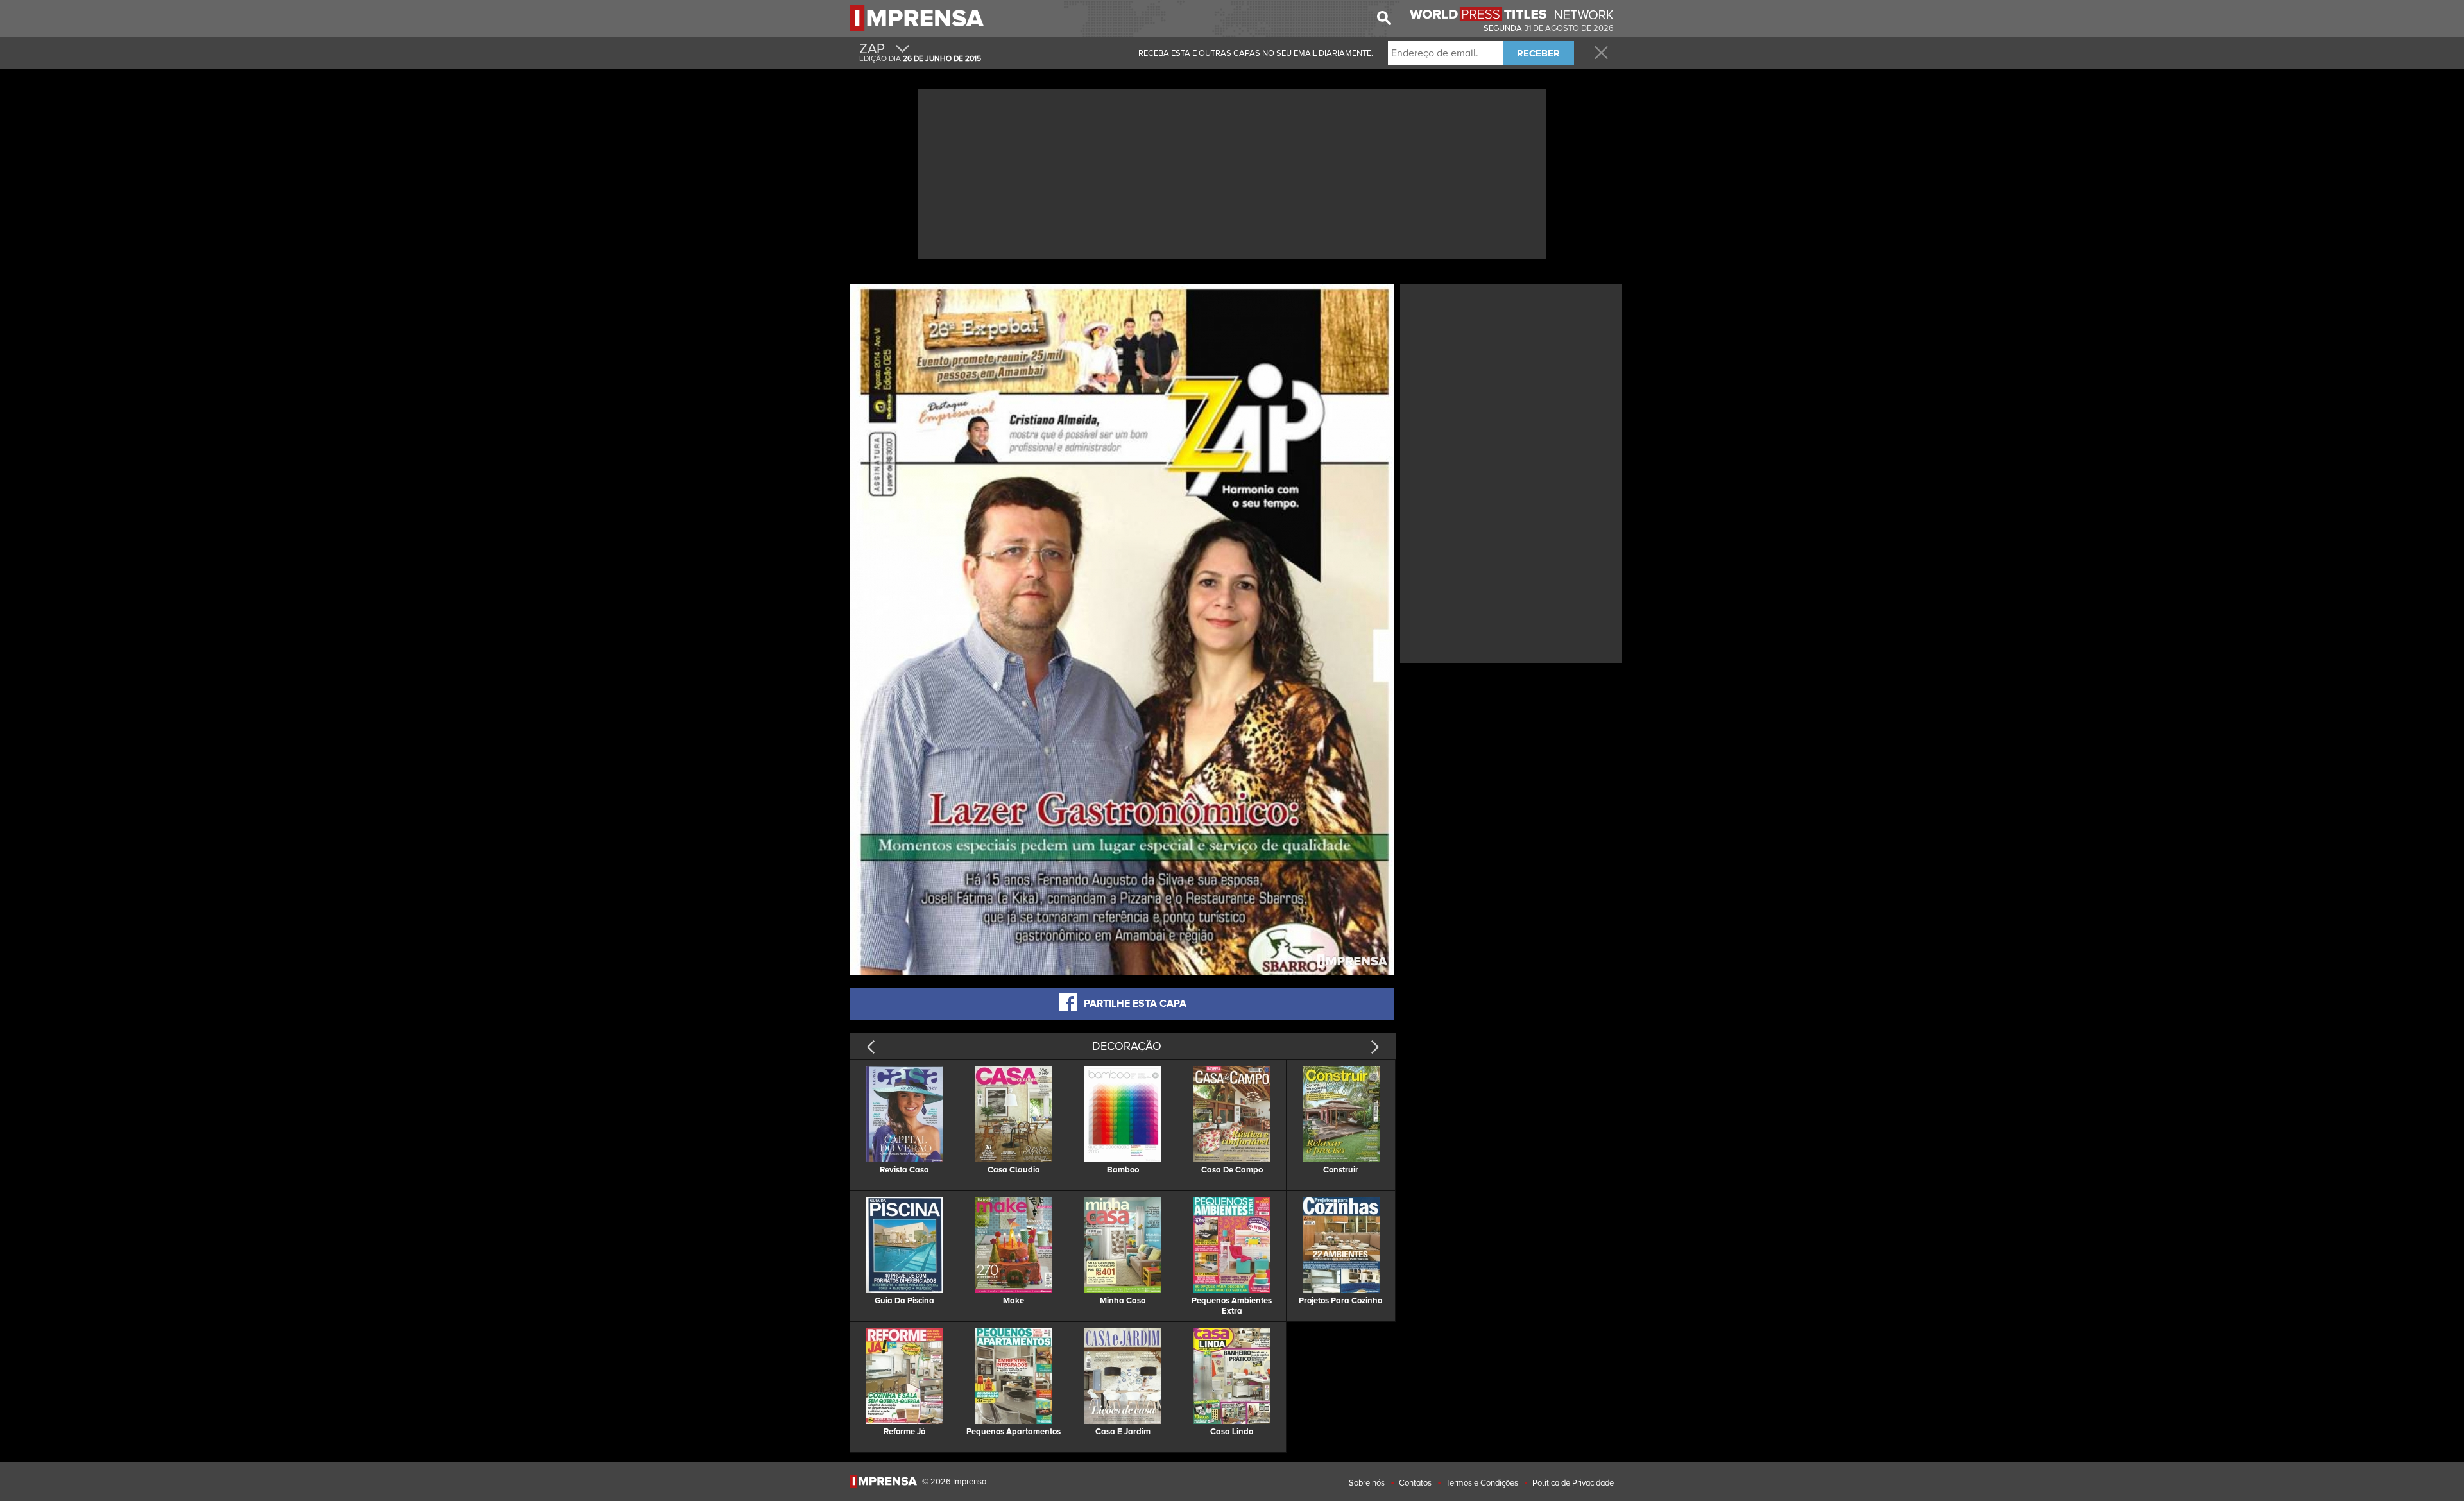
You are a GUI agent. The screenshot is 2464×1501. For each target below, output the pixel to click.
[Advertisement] (1232, 172)
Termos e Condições (1482, 1483)
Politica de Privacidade (1573, 1483)
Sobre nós (1367, 1483)
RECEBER (1538, 53)
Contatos (1415, 1483)
